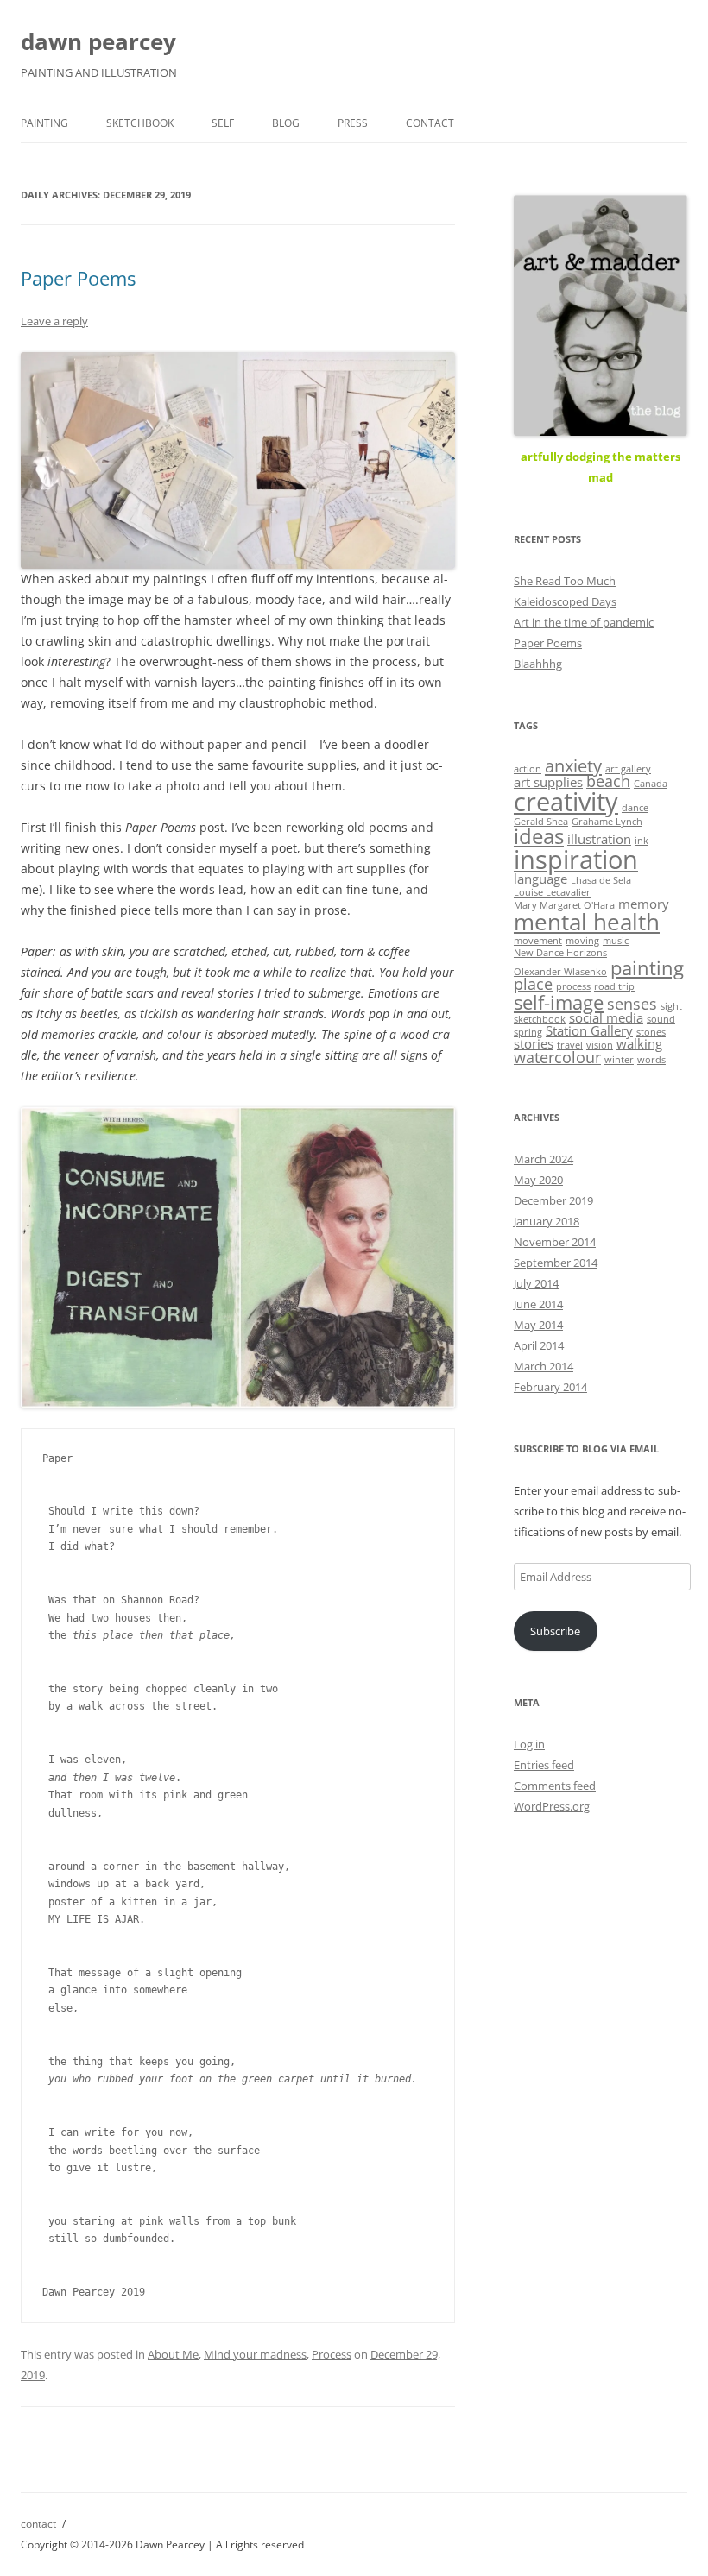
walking (639, 1043)
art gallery (628, 769)
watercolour (557, 1057)
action (528, 769)
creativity (566, 802)
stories (534, 1043)
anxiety (573, 765)
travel (570, 1045)
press (353, 123)
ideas (539, 836)
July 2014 (536, 1283)
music (616, 941)
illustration (599, 839)
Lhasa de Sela (601, 880)
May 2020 (538, 1180)
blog (286, 123)
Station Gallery (589, 1030)
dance (635, 808)
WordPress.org (552, 1806)
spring (528, 1032)
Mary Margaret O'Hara (564, 905)
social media (606, 1017)
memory (644, 904)
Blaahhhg (538, 664)
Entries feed (544, 1765)
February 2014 (550, 1387)
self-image (559, 1002)
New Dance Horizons (560, 953)
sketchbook (140, 123)
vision (600, 1045)
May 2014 (538, 1325)
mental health (587, 922)
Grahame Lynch (607, 822)
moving (582, 941)
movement (538, 941)
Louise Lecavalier (552, 892)
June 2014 (538, 1304)
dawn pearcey (98, 41)
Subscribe (555, 1631)
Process (332, 2354)
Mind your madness (255, 2354)
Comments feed (555, 1786)
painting (44, 123)
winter (619, 1060)
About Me (173, 2354)
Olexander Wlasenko (560, 972)
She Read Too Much (565, 581)
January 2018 (547, 1221)
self (223, 123)
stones (651, 1032)
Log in (529, 1744)
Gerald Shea (541, 822)
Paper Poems (78, 278)
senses (632, 1004)
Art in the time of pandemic (584, 622)
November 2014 (555, 1242)
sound (661, 1019)
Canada (651, 784)
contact (430, 123)
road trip (614, 986)
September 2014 (556, 1263)
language (540, 879)
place (533, 984)
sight (671, 1006)
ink (642, 841)
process (573, 986)
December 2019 (553, 1200)
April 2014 (539, 1345)
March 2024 (544, 1159)
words (651, 1060)
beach (608, 781)
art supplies (548, 782)
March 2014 (544, 1366)
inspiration (576, 860)
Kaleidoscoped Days (565, 601)
